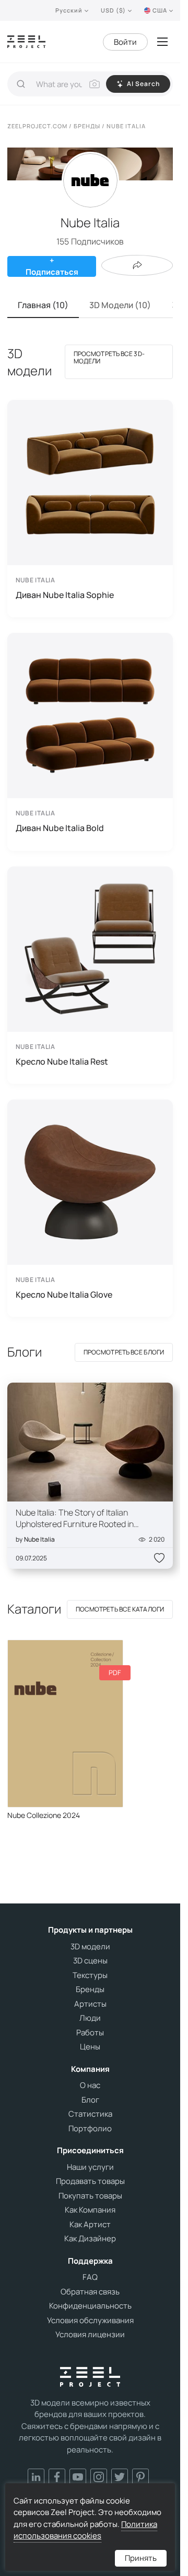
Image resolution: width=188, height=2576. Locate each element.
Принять (141, 2558)
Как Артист (90, 2225)
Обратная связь (90, 2292)
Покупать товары (90, 2196)
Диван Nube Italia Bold (60, 828)
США (160, 10)
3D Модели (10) (120, 305)
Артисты (90, 2004)
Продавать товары (90, 2181)
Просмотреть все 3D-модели (109, 357)
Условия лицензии (90, 2335)
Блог (90, 2100)
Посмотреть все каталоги (120, 1609)
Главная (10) (43, 305)
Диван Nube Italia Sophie (65, 595)
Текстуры (90, 1975)
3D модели (90, 1947)
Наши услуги (90, 2167)
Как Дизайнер (90, 2239)
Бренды (90, 1989)
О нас (90, 2085)
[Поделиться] (137, 265)
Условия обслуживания (90, 2321)
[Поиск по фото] (95, 84)
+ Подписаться (52, 266)
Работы (90, 2033)
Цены (90, 2047)
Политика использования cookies (85, 2530)
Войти (125, 42)
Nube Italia (39, 1539)
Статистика (90, 2114)
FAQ (90, 2277)
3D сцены (90, 1961)
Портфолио (90, 2129)
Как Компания (90, 2210)
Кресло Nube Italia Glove (64, 1295)
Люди (90, 2018)
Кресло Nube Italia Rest (62, 1061)
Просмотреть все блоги (124, 1352)
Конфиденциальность (90, 2306)
